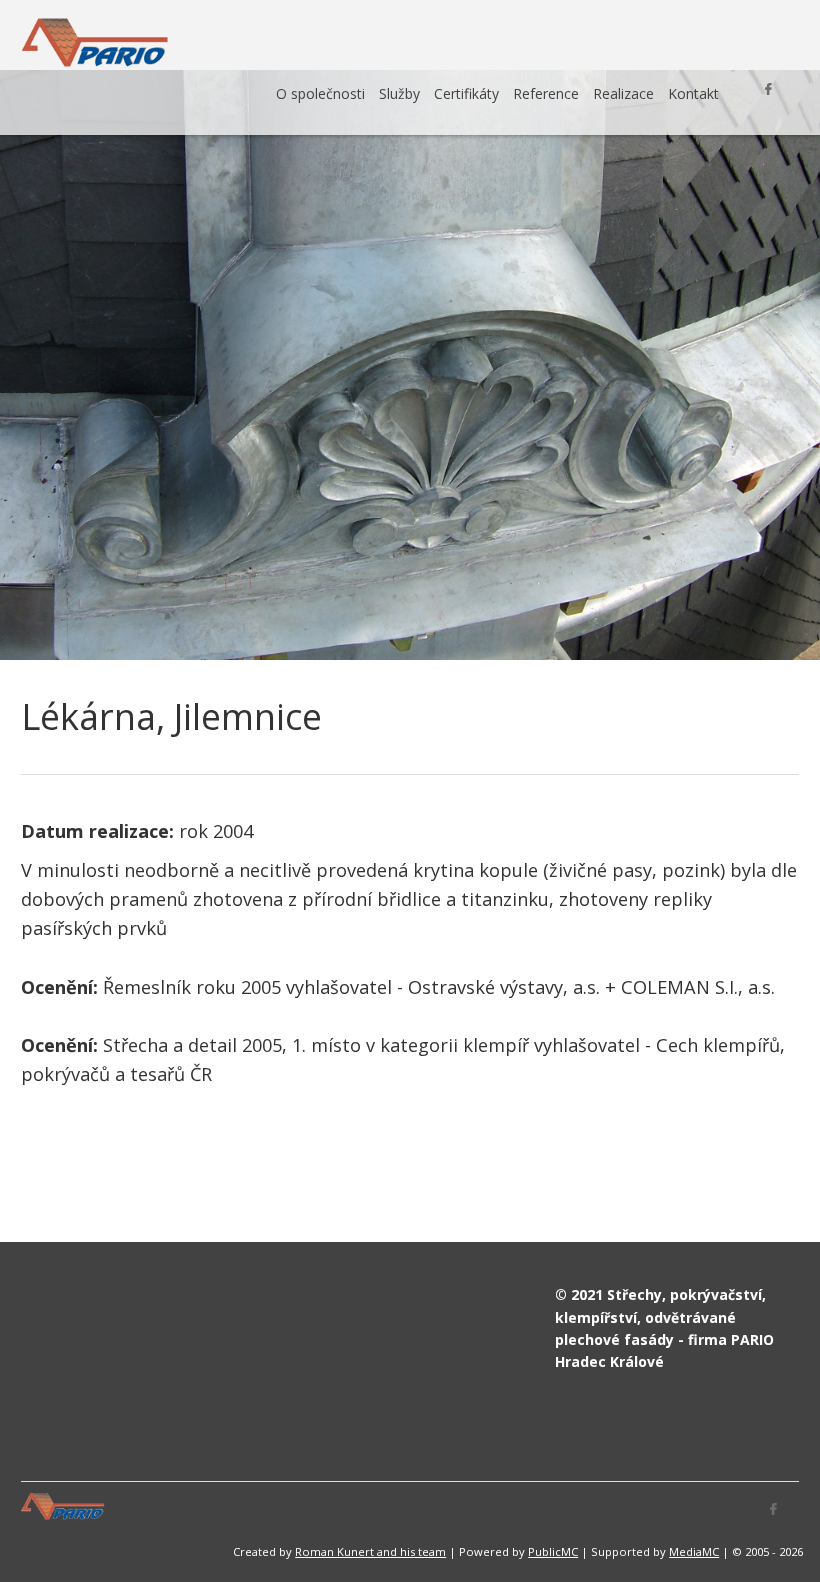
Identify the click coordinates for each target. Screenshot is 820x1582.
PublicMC (553, 1551)
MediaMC (694, 1551)
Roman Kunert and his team (370, 1551)
